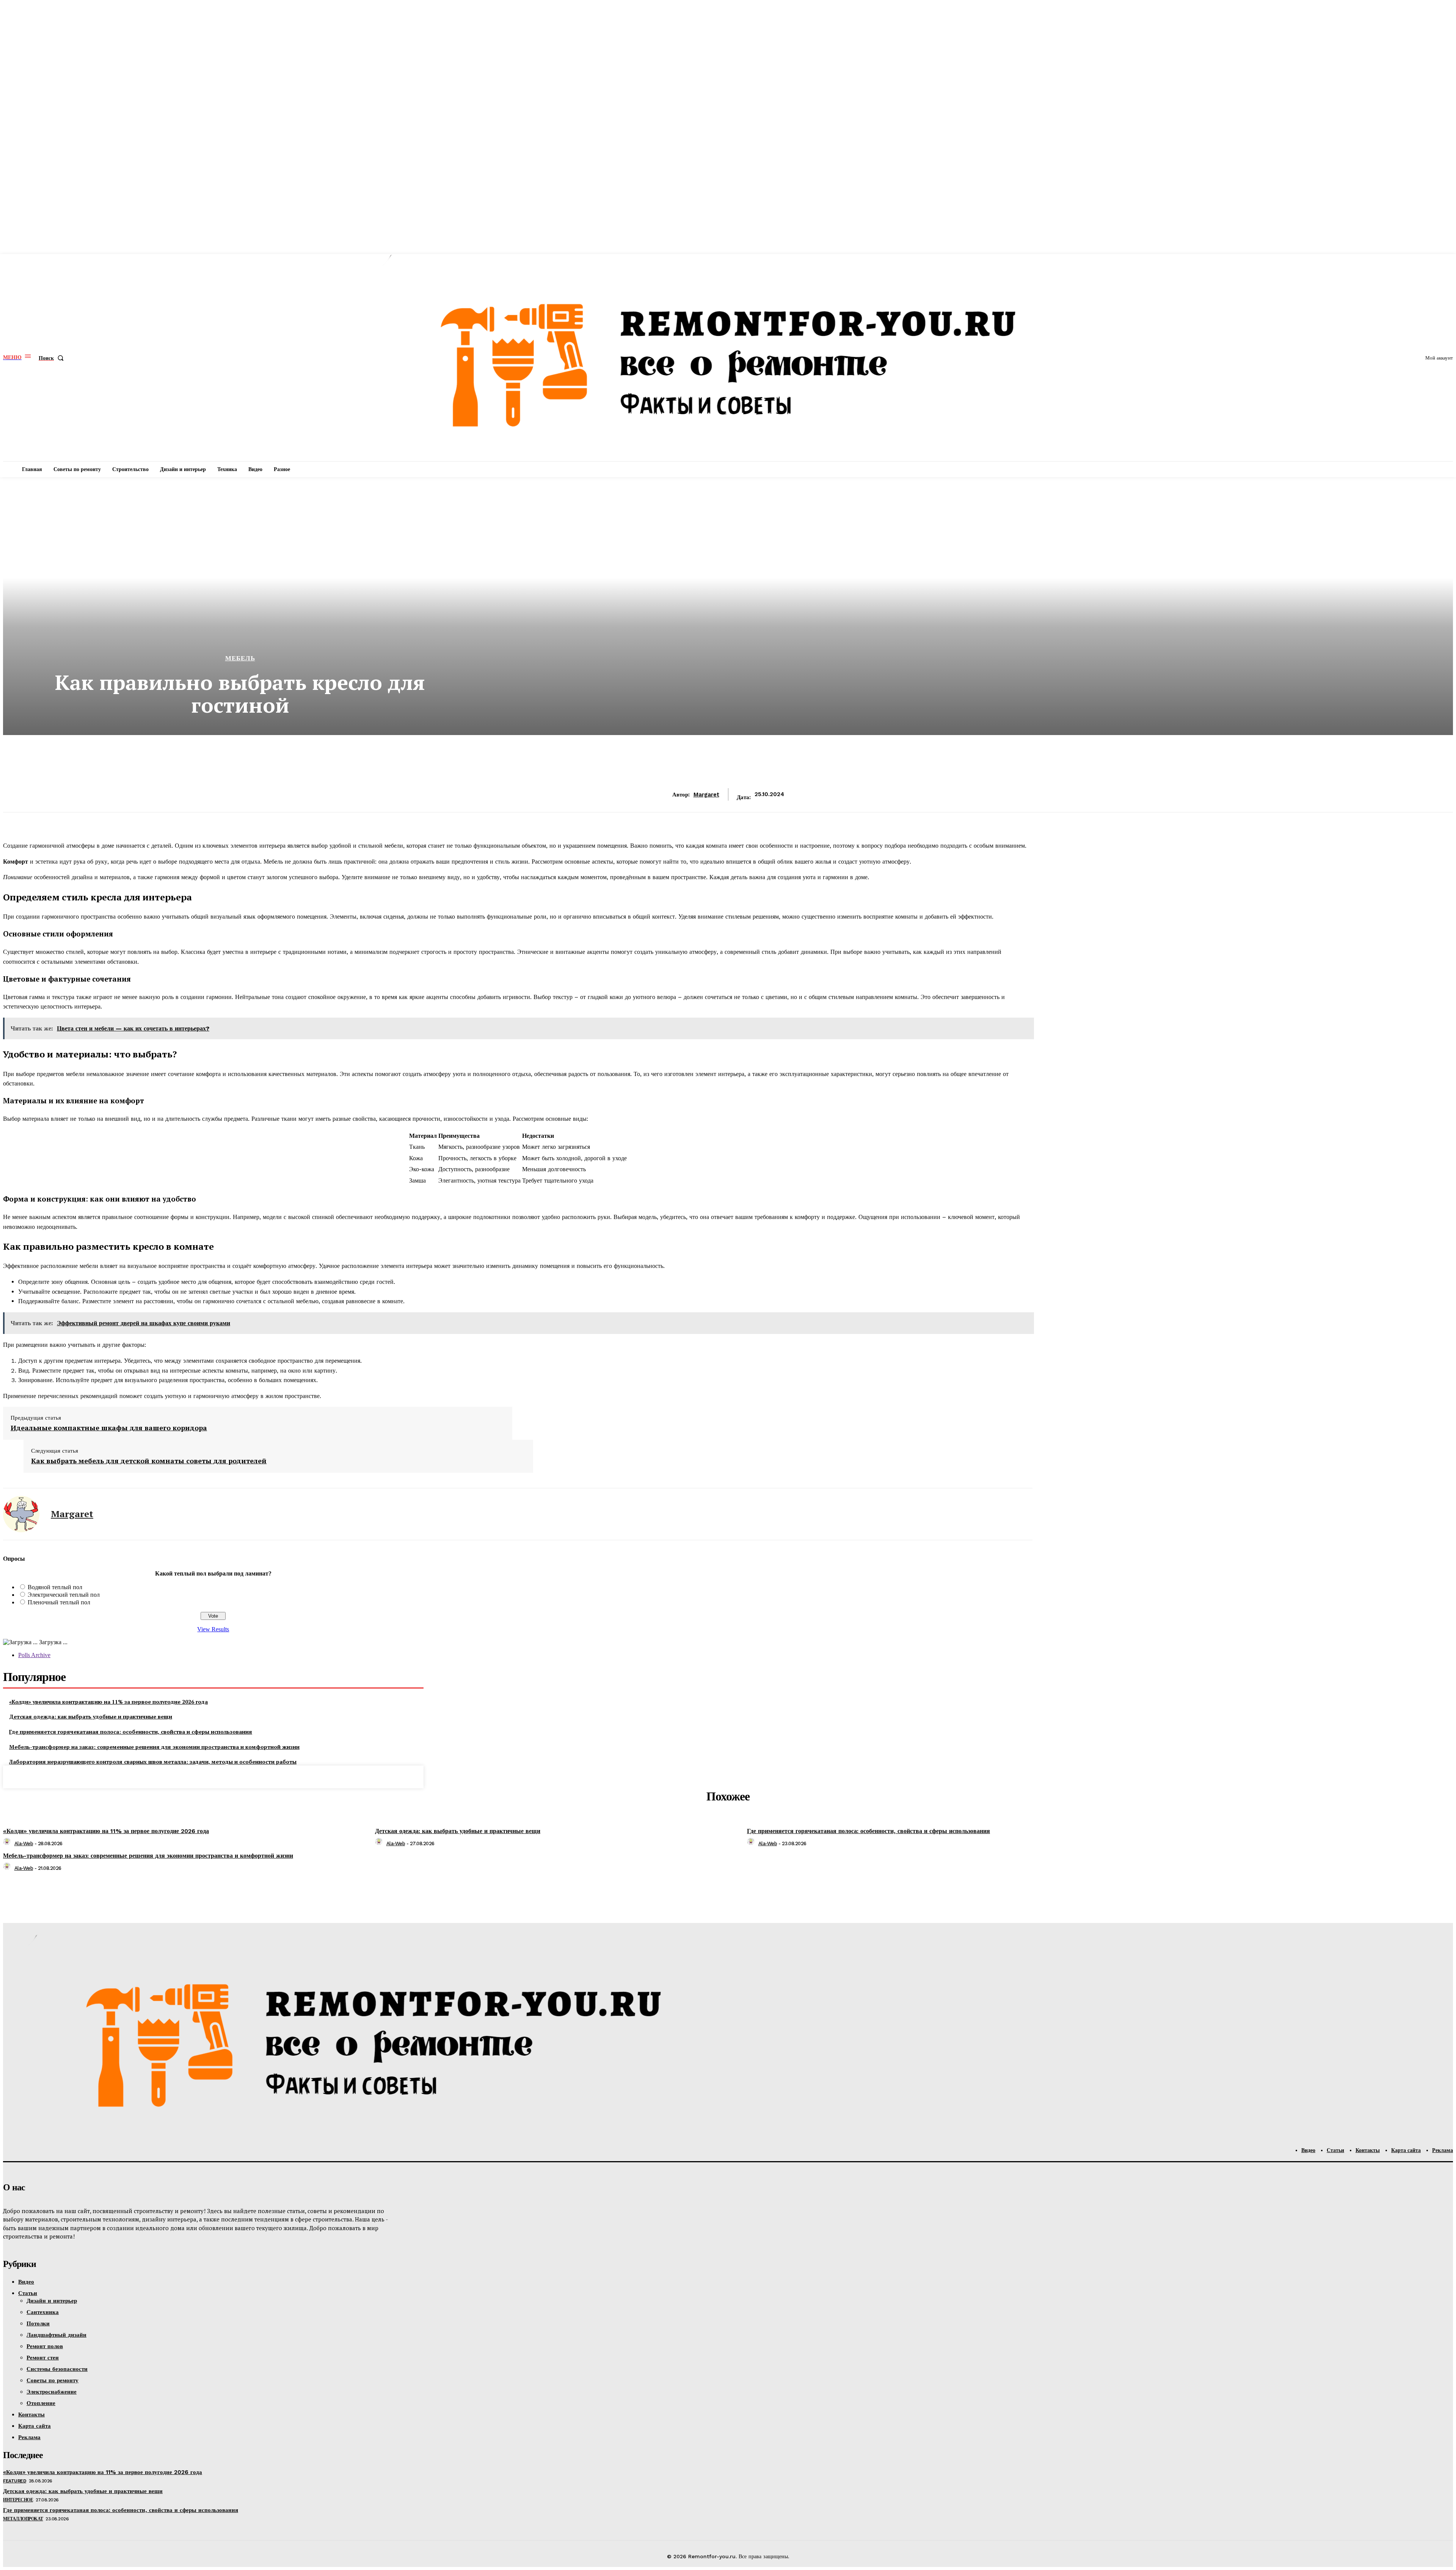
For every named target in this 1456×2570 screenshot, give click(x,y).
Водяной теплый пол (55, 1587)
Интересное (18, 2500)
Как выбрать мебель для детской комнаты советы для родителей (149, 1461)
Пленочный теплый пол (59, 1602)
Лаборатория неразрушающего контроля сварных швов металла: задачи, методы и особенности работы (153, 1762)
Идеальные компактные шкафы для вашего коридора (109, 1428)
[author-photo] (8, 1843)
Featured (15, 2481)
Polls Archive (34, 1655)
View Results (213, 1629)
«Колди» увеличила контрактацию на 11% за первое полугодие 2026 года (108, 1702)
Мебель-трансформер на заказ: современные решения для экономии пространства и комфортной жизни (154, 1747)
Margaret (706, 795)
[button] (53, 358)
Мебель (240, 658)
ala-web (24, 1843)
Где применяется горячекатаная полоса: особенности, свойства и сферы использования (131, 1732)
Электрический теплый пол (64, 1595)
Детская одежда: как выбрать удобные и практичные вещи (91, 1716)
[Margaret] (21, 1514)
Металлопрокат (23, 2519)
